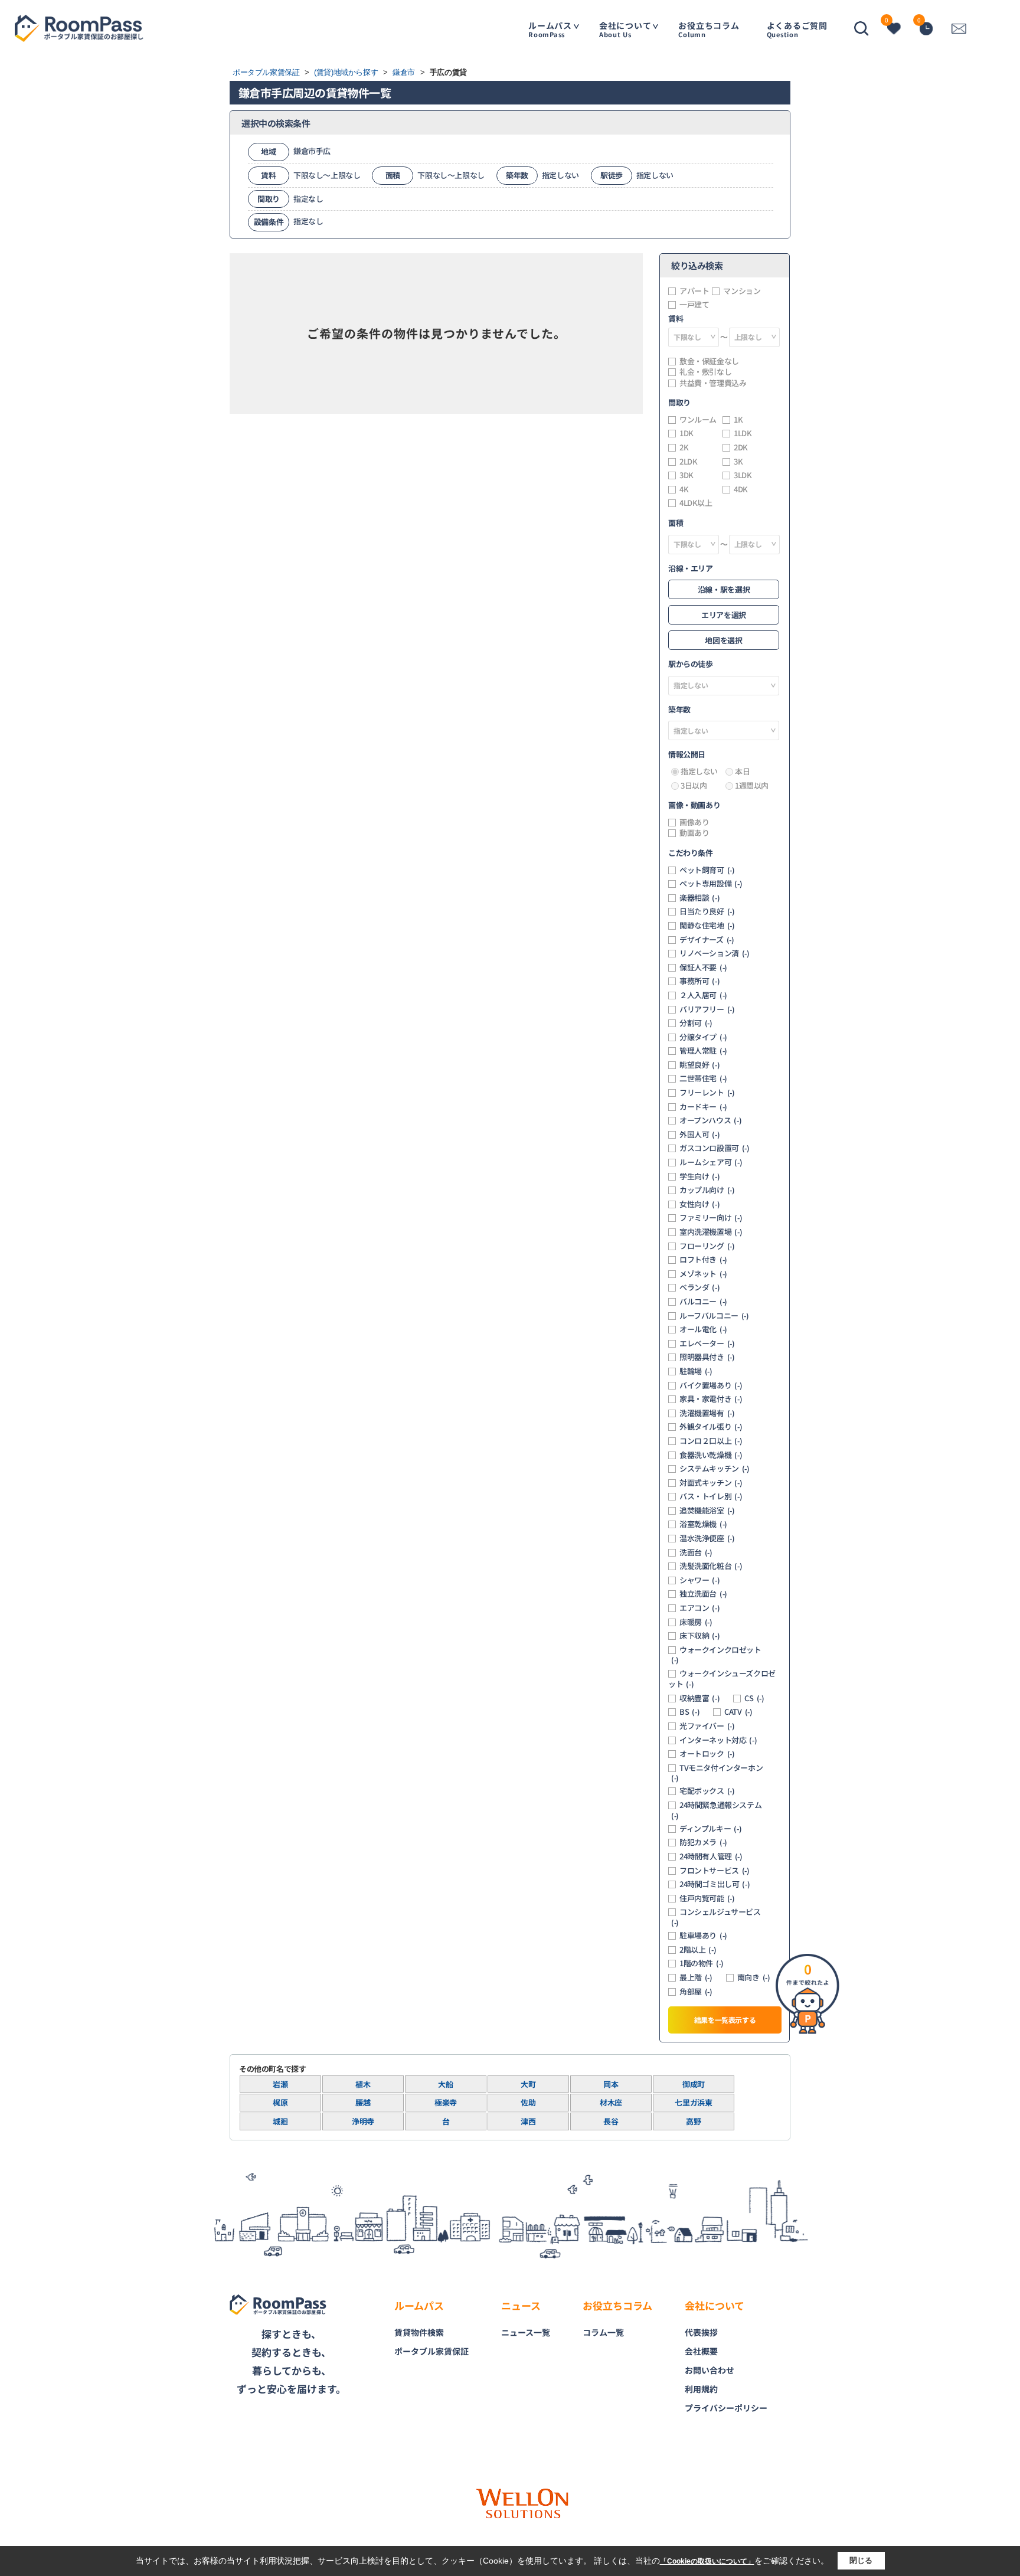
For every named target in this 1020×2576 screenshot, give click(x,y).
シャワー (699, 1580)
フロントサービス (715, 1871)
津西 (528, 2121)
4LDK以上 (696, 503)
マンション (742, 291)
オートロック (707, 1754)
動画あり (694, 833)
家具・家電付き (711, 1399)
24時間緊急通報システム (716, 1810)
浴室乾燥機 (703, 1524)
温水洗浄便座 (707, 1538)
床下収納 (699, 1636)
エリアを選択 (724, 615)
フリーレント (707, 1093)
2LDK (688, 462)
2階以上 (698, 1950)
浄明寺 (363, 2121)
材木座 (611, 2102)
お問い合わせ (710, 2370)
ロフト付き (703, 1260)
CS (754, 1698)
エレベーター (707, 1343)
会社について (625, 29)
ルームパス (550, 29)
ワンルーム (698, 420)
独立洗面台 (703, 1594)
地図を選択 (723, 640)
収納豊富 (699, 1698)
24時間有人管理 (711, 1856)
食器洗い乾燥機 (711, 1455)
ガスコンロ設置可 (715, 1148)
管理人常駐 (703, 1051)
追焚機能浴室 (707, 1511)
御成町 (694, 2084)
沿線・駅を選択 (724, 589)
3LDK (743, 475)
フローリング (707, 1246)
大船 (445, 2084)
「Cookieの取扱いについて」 (707, 2561)
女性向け (699, 1204)
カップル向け (707, 1190)
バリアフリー (707, 1009)
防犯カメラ (703, 1842)
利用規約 (701, 2389)
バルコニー (703, 1302)
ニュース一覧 (526, 2332)
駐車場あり (703, 1936)
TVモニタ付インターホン (717, 1773)
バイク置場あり (711, 1385)
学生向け (699, 1176)
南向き (754, 1977)
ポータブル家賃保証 (431, 2351)
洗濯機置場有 (707, 1413)
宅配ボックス (707, 1791)
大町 (528, 2084)
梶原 (280, 2102)
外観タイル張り (711, 1427)
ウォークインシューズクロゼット (722, 1679)
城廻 (280, 2121)
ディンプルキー (710, 1829)
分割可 (696, 1023)
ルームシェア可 (711, 1162)
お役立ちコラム (709, 29)
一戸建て (694, 305)
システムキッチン (715, 1469)
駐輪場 (696, 1371)
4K (684, 489)
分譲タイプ (703, 1037)
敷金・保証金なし (709, 361)
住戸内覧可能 (707, 1898)
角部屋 (696, 1992)
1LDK (743, 433)
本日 (742, 772)
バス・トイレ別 (711, 1496)
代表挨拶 (701, 2332)
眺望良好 (699, 1065)
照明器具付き (707, 1357)
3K (738, 462)
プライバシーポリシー (726, 2408)
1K (738, 420)
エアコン (699, 1608)
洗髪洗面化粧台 (711, 1566)
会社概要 (701, 2351)
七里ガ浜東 (693, 2102)
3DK (686, 475)
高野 (693, 2121)
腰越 (363, 2102)
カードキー (703, 1107)
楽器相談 (699, 898)
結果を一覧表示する (725, 2020)
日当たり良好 (707, 911)
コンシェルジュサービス (716, 1917)
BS (689, 1712)
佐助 (528, 2102)
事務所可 (699, 981)
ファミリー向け (711, 1218)
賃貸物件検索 (419, 2332)
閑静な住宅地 (707, 926)
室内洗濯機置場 (711, 1232)
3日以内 (694, 786)
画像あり (694, 822)
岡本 (611, 2084)
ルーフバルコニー (714, 1316)
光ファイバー (707, 1726)
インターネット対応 (718, 1740)
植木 (363, 2084)
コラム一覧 (603, 2332)
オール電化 (703, 1329)
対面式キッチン (711, 1483)
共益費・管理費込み (713, 383)
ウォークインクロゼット (716, 1655)
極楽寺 (446, 2102)
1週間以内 (752, 786)
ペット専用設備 (711, 884)
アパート (694, 291)
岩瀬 (280, 2084)
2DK (741, 447)
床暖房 (696, 1622)
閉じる (861, 2560)
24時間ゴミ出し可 (715, 1884)
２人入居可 (703, 995)
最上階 (696, 1977)
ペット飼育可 (707, 870)
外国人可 (699, 1135)
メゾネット (703, 1274)
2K (684, 447)
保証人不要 (703, 967)
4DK (741, 489)
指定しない (699, 772)
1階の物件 (702, 1963)
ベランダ (699, 1287)
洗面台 (696, 1552)
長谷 (611, 2121)
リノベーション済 (715, 953)
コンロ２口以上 (711, 1441)
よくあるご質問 (797, 29)
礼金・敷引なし (705, 372)
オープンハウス (710, 1120)
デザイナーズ (707, 940)
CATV (738, 1712)
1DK (686, 433)
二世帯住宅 (703, 1078)
